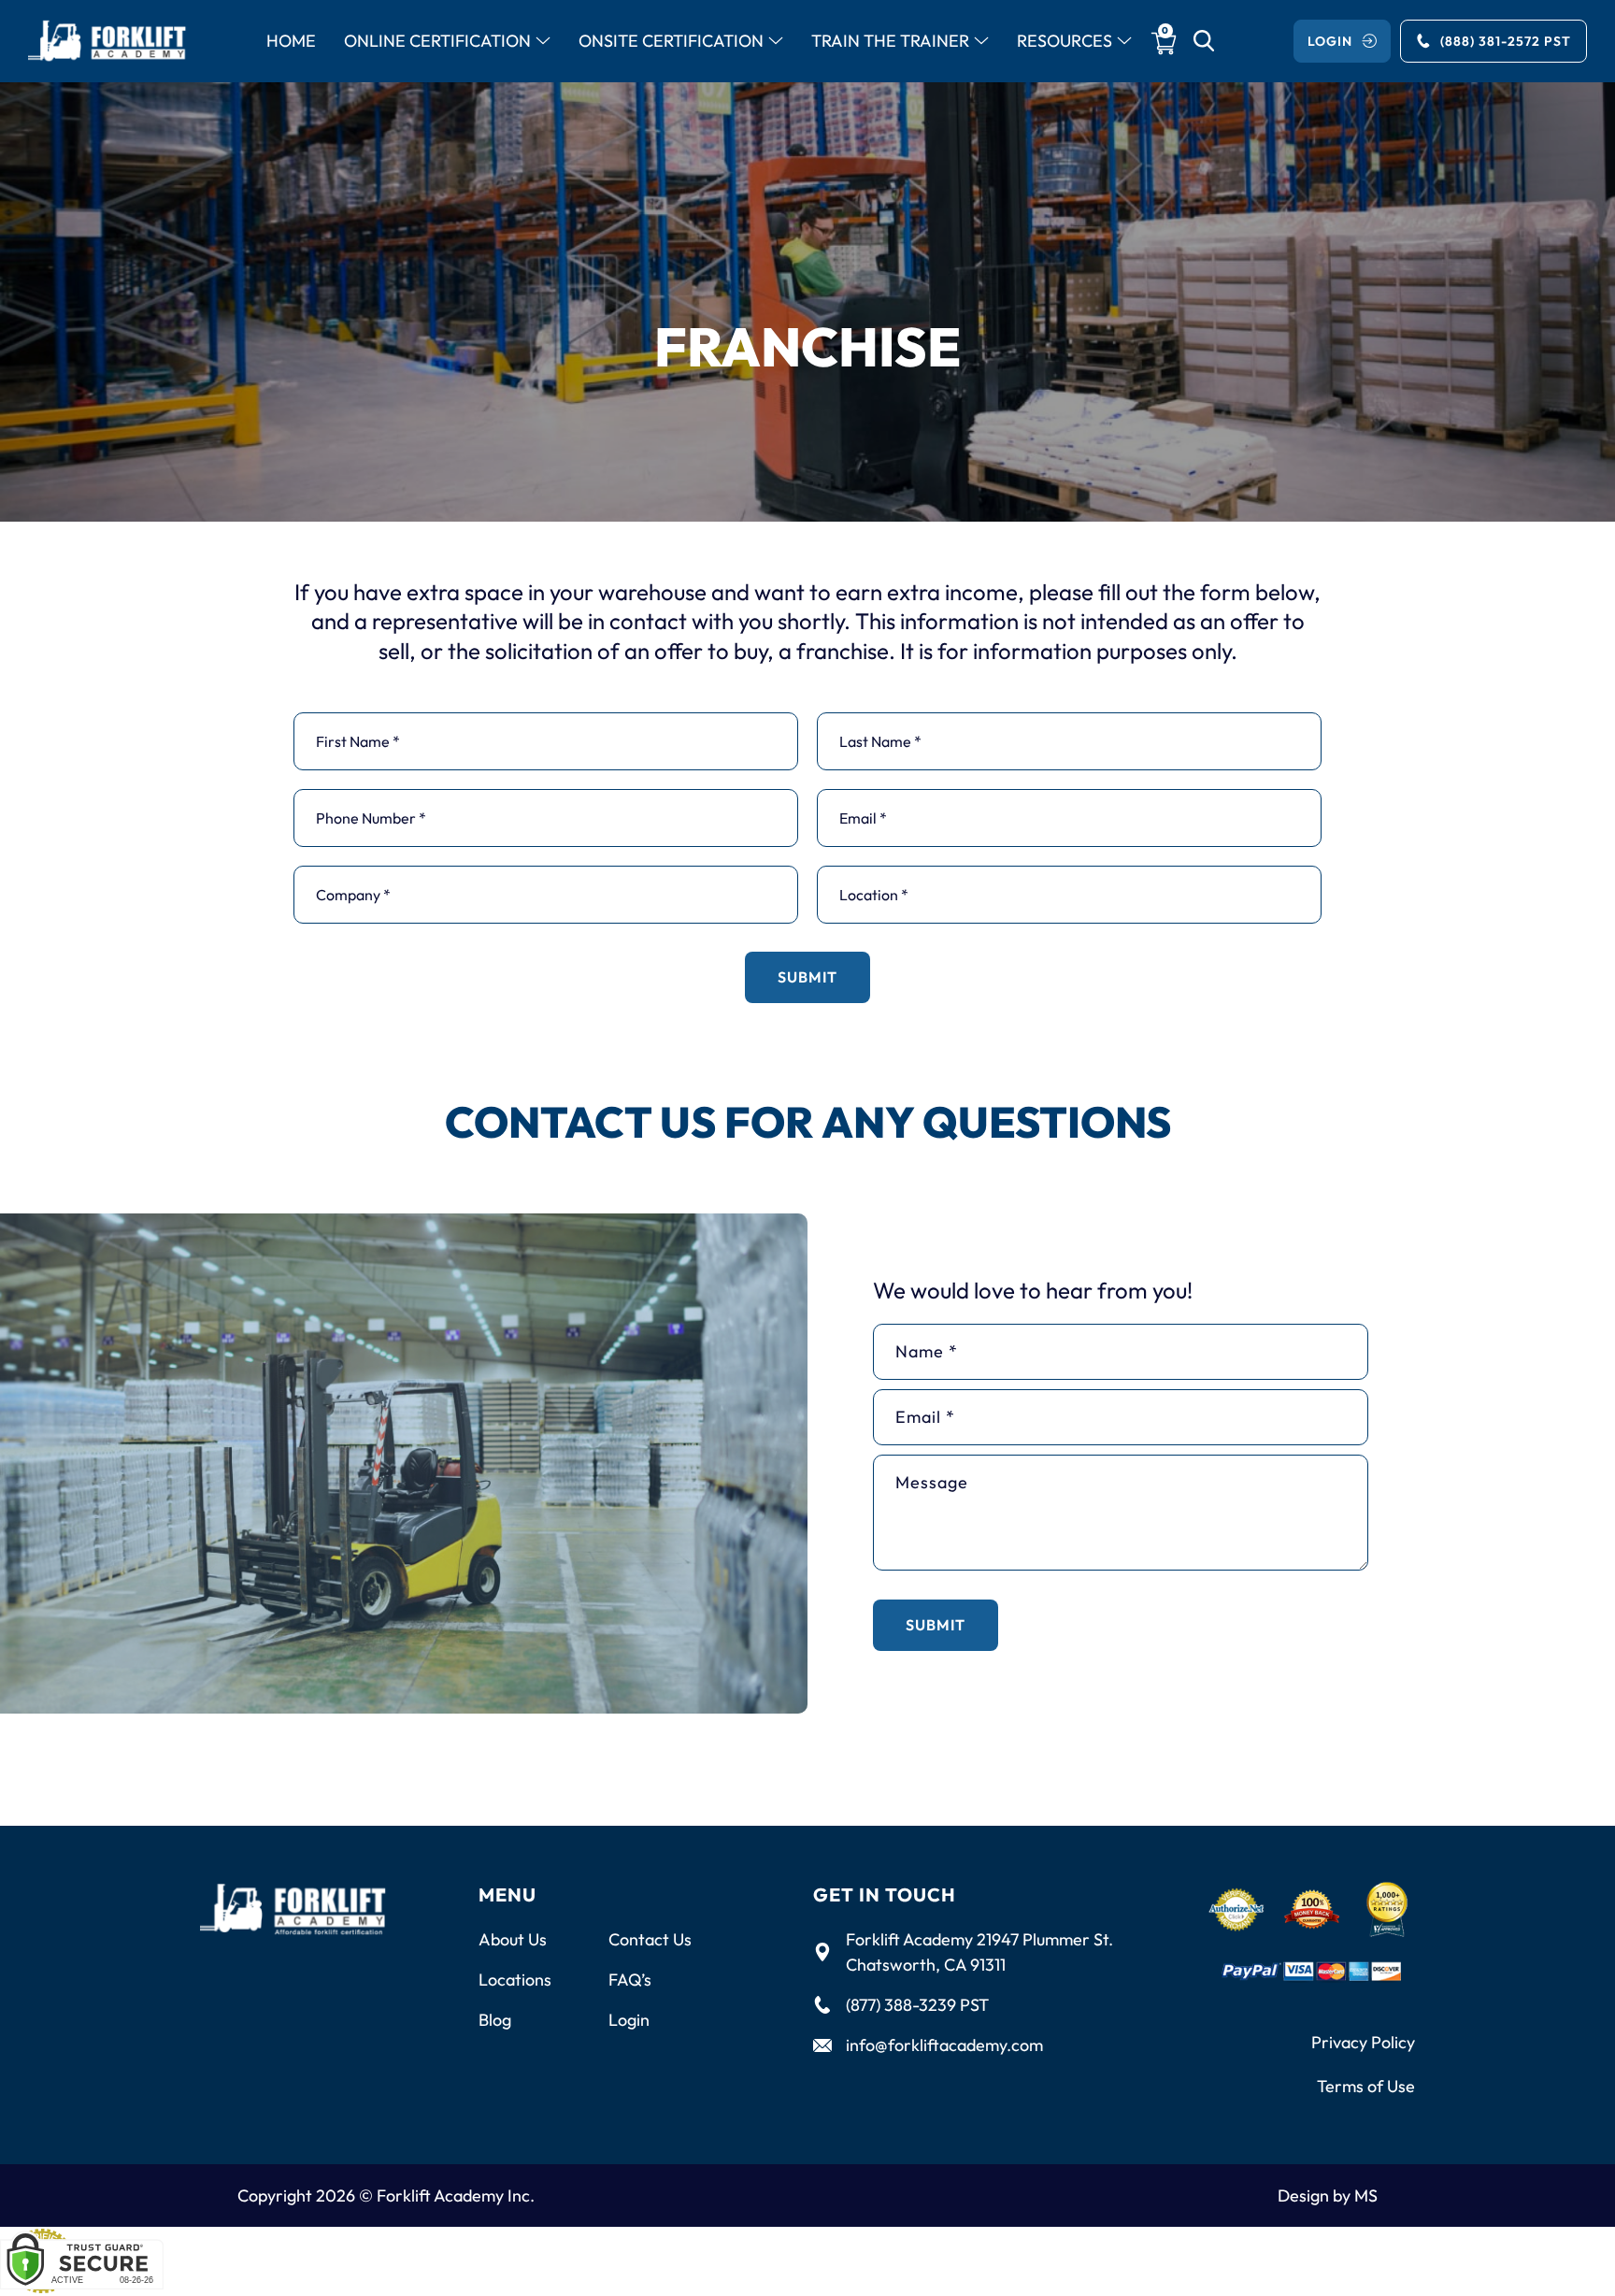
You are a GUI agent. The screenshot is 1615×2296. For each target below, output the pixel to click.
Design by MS (1328, 2196)
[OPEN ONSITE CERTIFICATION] (776, 42)
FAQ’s (630, 1980)
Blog (495, 2020)
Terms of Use (1366, 2086)
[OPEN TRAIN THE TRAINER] (981, 42)
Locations (515, 1980)
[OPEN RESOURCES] (1124, 42)
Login (629, 2020)
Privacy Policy (1363, 2042)
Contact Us (650, 1939)
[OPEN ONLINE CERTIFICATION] (543, 42)
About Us (513, 1939)
